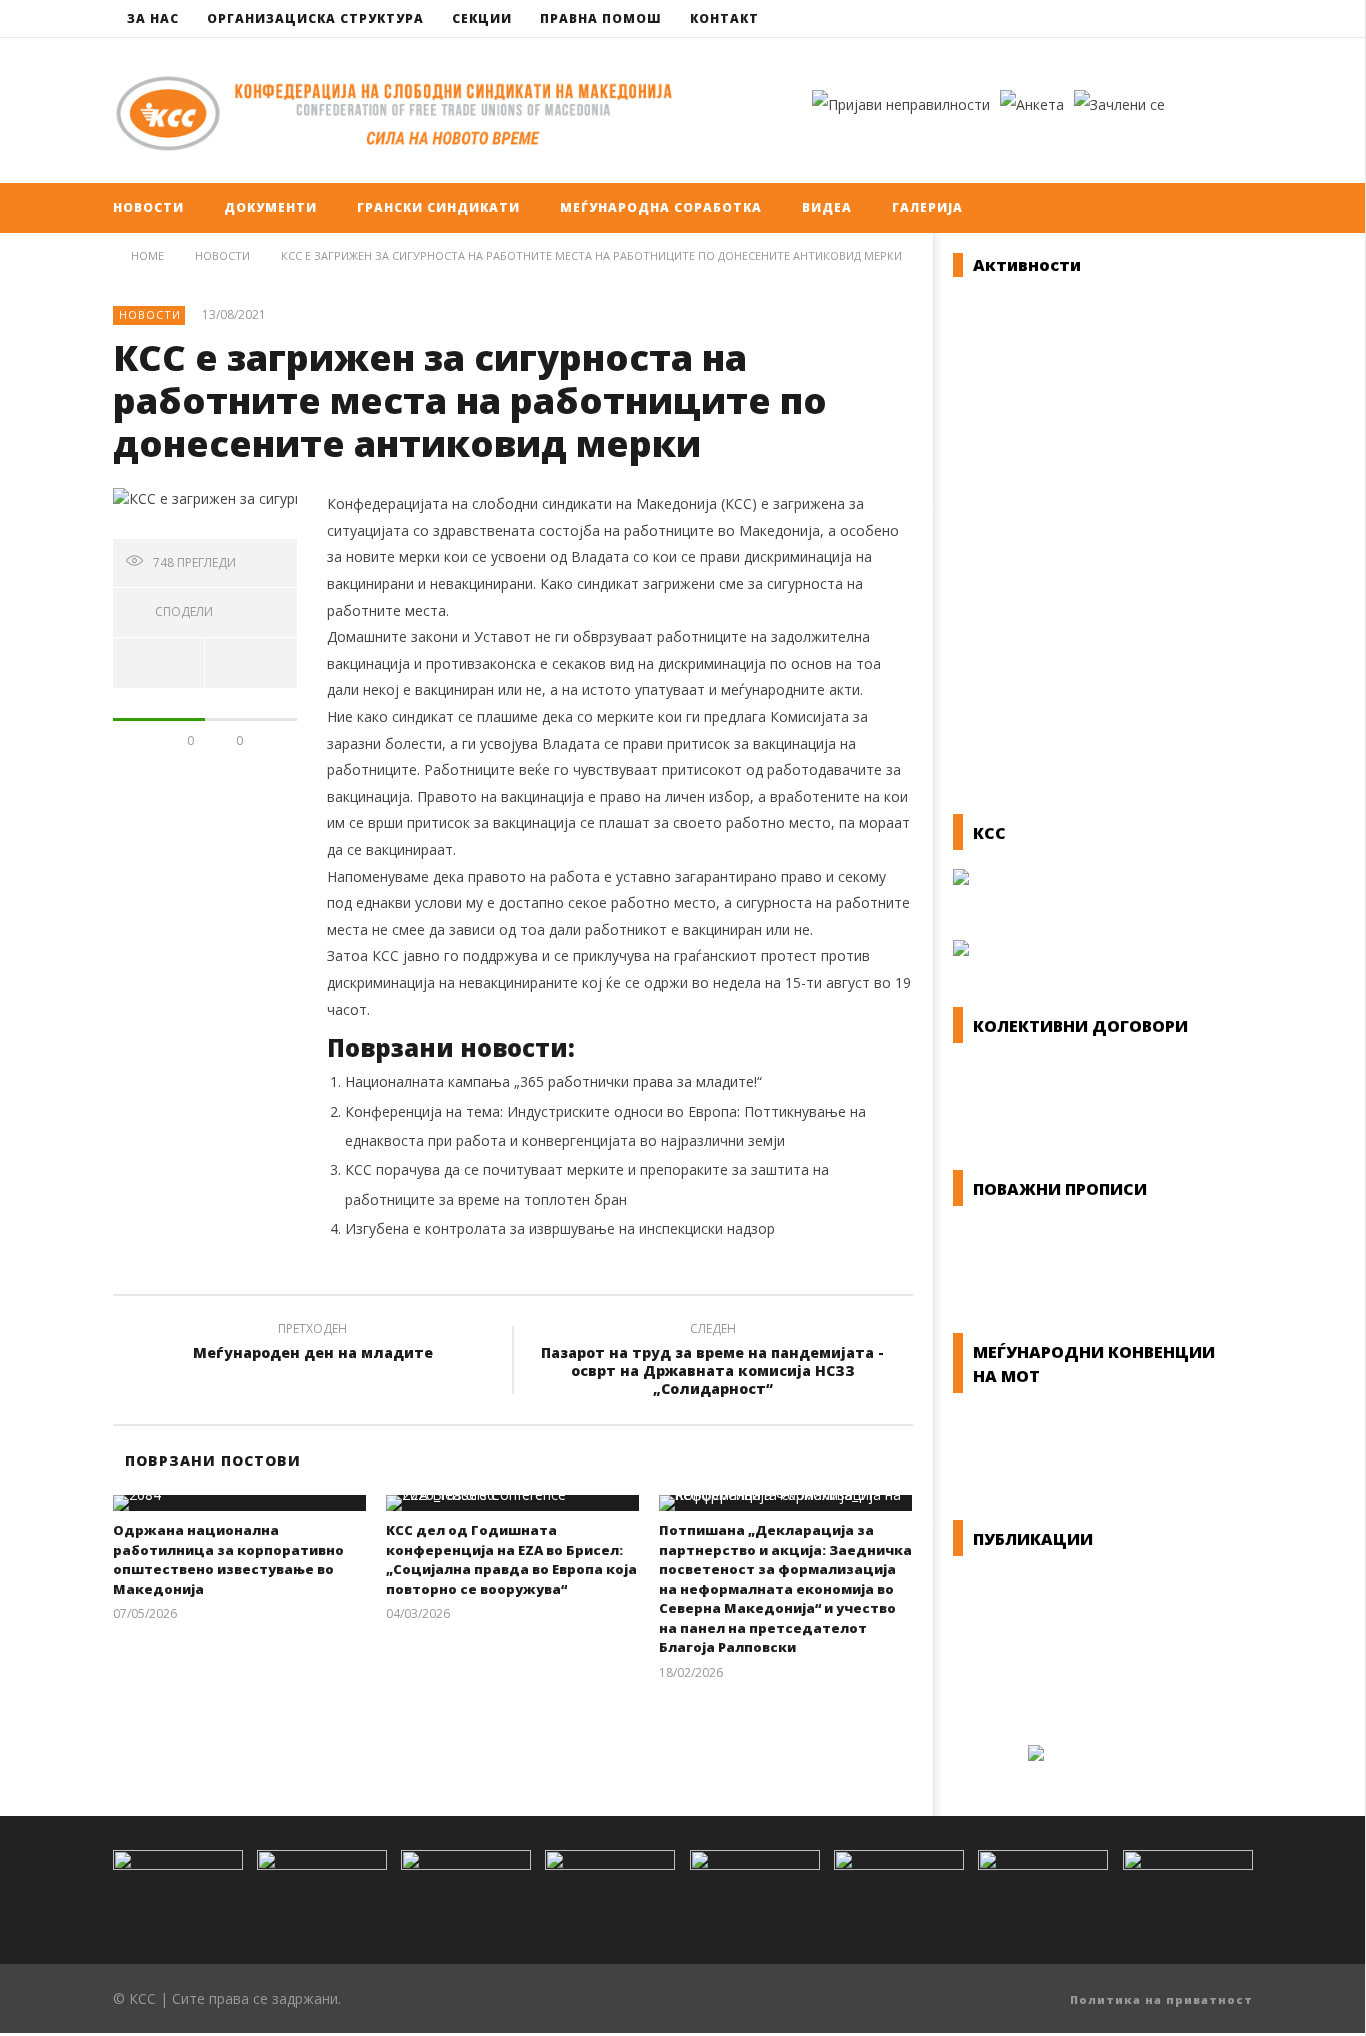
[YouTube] (1234, 18)
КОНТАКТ (724, 18)
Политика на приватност (1161, 1999)
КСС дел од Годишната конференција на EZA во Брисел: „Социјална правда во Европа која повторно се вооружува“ (511, 1559)
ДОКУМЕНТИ (270, 207)
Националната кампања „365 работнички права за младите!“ (553, 1081)
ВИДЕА (827, 207)
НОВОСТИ (148, 207)
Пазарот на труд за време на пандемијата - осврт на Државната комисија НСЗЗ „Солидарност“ (712, 1362)
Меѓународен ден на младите (313, 1344)
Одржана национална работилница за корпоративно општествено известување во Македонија (228, 1559)
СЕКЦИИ (482, 18)
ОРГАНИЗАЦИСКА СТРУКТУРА (315, 18)
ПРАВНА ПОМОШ (601, 18)
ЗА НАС (153, 18)
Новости (150, 314)
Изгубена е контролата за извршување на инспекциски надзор (560, 1228)
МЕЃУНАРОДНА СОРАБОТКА (661, 207)
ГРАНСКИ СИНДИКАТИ (438, 207)
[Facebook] (1197, 18)
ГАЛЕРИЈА (927, 207)
